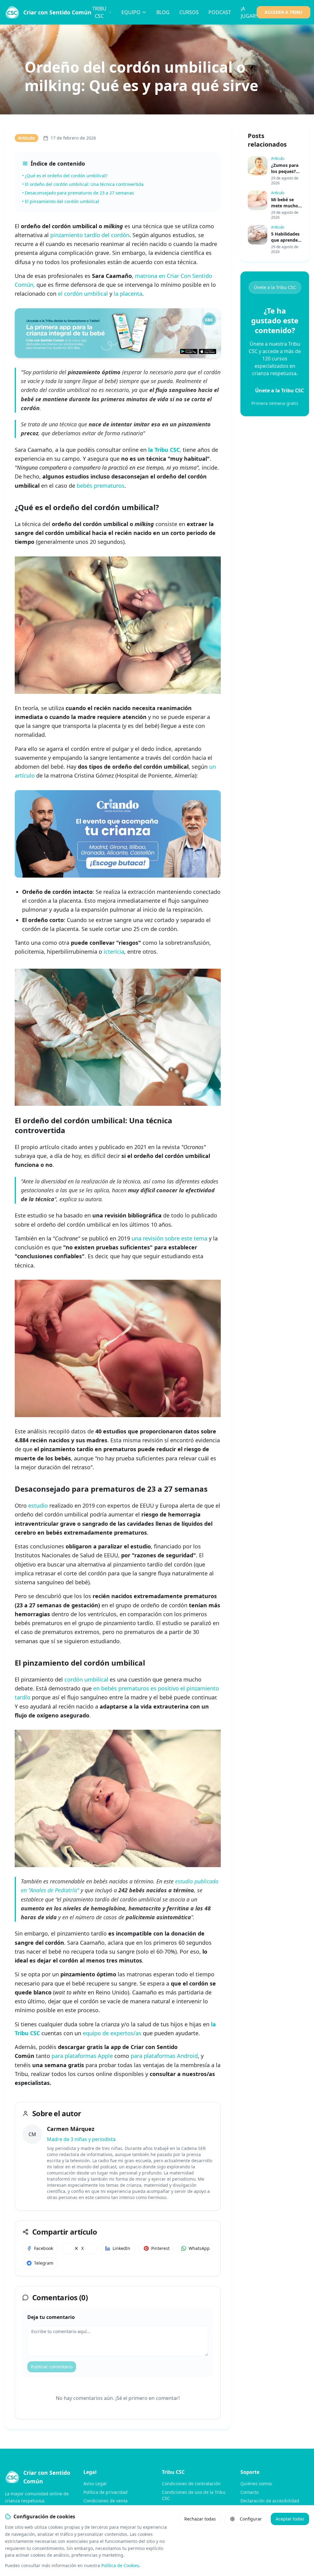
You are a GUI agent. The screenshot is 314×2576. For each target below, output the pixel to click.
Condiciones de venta (105, 2501)
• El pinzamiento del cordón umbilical (61, 201)
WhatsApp (199, 2248)
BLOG (163, 12)
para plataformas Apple (82, 2056)
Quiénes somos (256, 2484)
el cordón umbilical (83, 294)
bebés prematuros (101, 486)
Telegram (44, 2263)
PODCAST (220, 12)
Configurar (251, 2519)
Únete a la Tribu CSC (275, 287)
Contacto (249, 2492)
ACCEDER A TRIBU (283, 12)
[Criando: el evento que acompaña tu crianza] (118, 834)
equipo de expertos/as (112, 2033)
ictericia (114, 952)
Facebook (44, 2248)
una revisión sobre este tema (169, 1238)
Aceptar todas (290, 2519)
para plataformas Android (164, 2056)
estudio (38, 1505)
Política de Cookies (120, 2565)
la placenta (128, 294)
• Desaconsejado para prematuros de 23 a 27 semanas (78, 193)
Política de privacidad (105, 2492)
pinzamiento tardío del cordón (90, 235)
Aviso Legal (95, 2484)
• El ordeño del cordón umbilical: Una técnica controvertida (83, 184)
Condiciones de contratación (191, 2484)
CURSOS (189, 12)
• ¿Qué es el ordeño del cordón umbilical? (65, 176)
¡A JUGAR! (249, 12)
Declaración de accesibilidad (270, 2501)
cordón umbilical (86, 1679)
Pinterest (160, 2248)
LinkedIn (121, 2248)
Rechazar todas (200, 2519)
